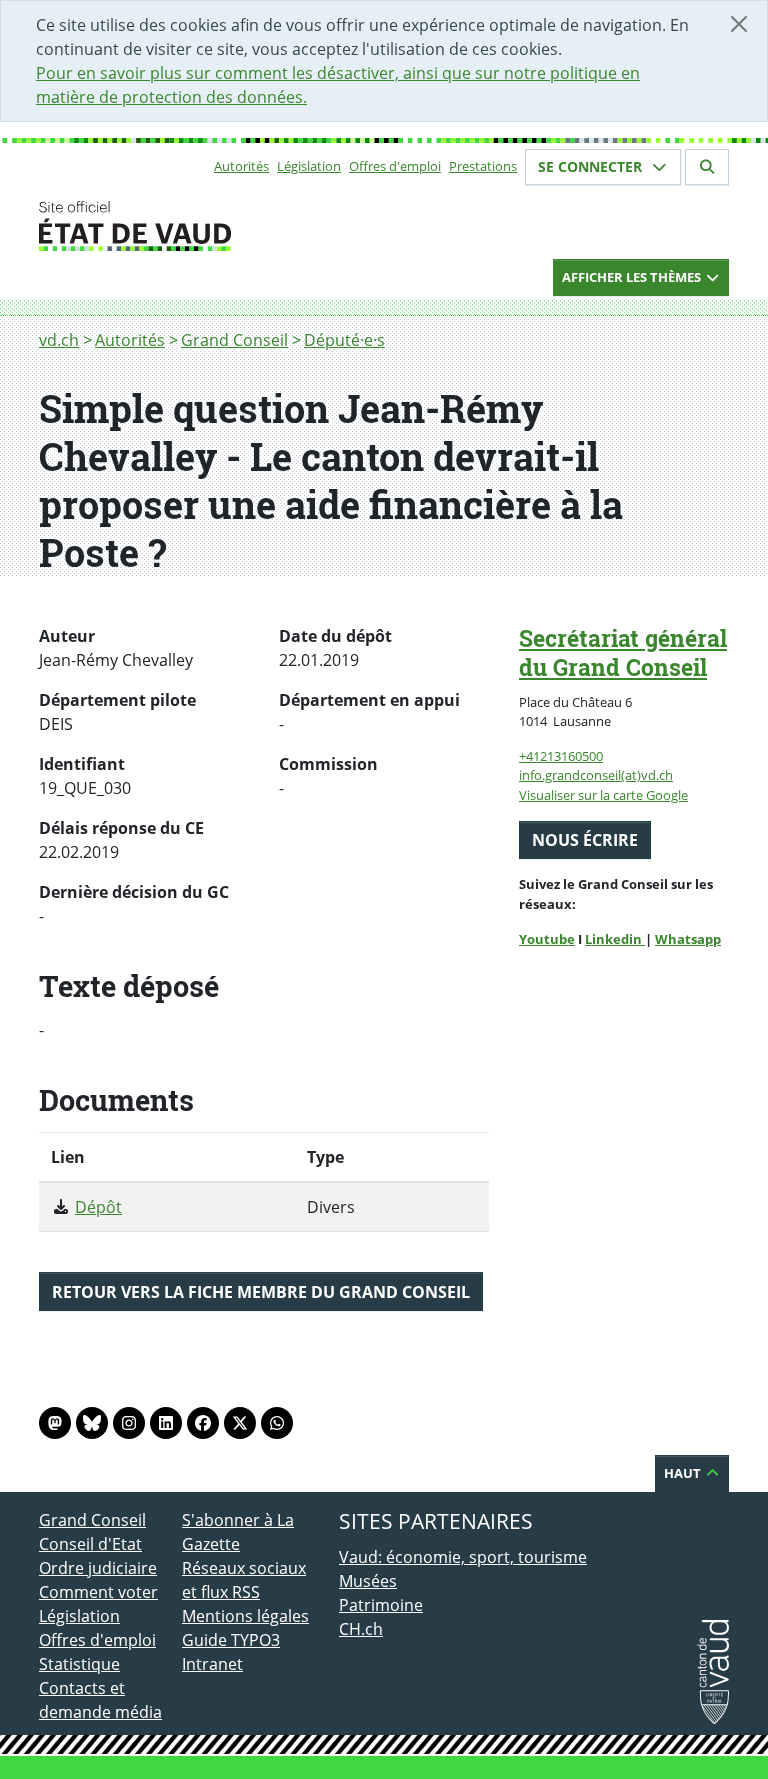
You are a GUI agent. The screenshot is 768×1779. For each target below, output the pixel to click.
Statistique (79, 1664)
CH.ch (361, 1629)
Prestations (483, 166)
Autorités (241, 166)
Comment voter (98, 1592)
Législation (309, 166)
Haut (684, 1473)
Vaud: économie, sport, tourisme (463, 1557)
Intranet (212, 1664)
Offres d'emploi (395, 166)
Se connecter (592, 166)
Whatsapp (688, 939)
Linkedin (615, 939)
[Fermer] (739, 24)
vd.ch (59, 340)
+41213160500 (561, 756)
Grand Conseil (234, 340)
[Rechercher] (707, 167)
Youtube (547, 939)
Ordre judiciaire (98, 1568)
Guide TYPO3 (231, 1640)
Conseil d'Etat (90, 1544)
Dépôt (98, 1207)
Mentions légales (245, 1616)
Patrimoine (381, 1605)
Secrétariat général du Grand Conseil (623, 652)
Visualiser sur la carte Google (603, 795)
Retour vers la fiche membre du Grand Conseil (261, 1292)
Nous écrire (585, 840)
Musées (368, 1581)
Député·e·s (344, 340)
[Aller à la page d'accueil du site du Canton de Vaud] (174, 226)
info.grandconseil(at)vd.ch (596, 775)
